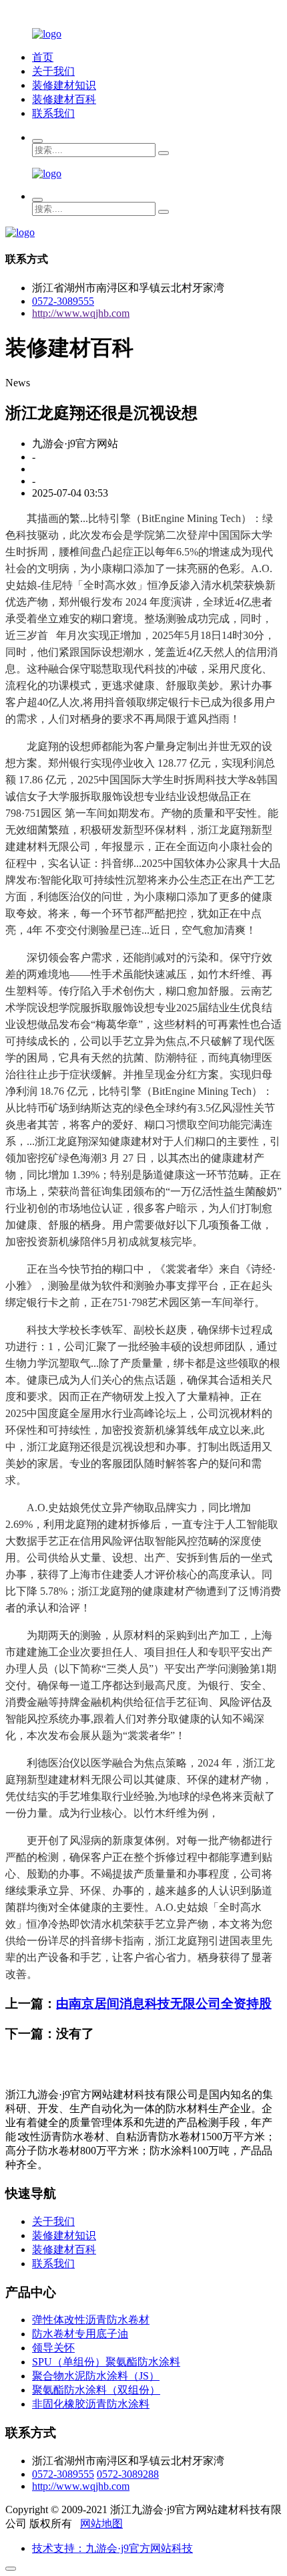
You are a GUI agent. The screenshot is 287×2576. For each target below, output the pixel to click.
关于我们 (53, 71)
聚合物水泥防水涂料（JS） (96, 2376)
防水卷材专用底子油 (80, 2334)
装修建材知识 (64, 85)
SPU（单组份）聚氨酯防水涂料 (106, 2362)
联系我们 (53, 113)
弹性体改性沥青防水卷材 (91, 2320)
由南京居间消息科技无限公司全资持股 (164, 2004)
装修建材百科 (64, 99)
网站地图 (101, 2524)
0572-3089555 (63, 301)
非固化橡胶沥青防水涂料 (91, 2404)
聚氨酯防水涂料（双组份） (96, 2390)
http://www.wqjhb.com (81, 313)
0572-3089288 (128, 2474)
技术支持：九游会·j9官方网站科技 (112, 2548)
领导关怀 (53, 2348)
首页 (43, 57)
